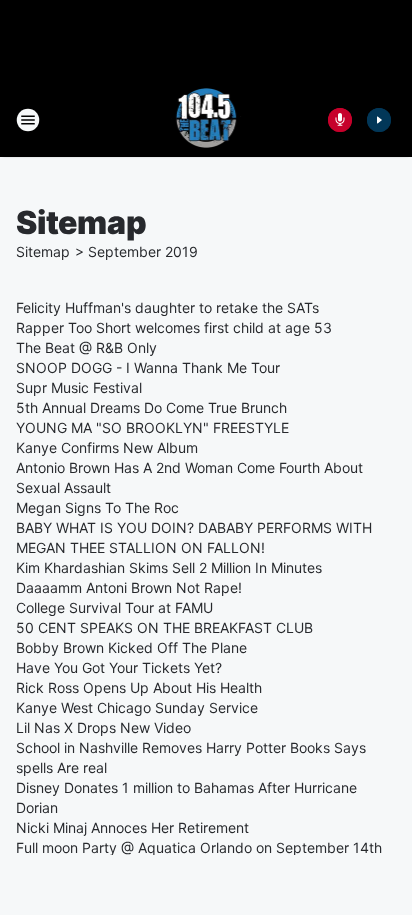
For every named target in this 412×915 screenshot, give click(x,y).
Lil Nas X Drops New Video (103, 727)
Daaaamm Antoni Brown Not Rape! (129, 587)
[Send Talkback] (340, 120)
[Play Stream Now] (379, 120)
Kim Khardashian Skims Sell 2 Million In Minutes (169, 567)
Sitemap (43, 251)
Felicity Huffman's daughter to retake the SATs (167, 307)
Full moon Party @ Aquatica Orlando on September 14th (199, 847)
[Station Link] (206, 120)
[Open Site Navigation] (28, 120)
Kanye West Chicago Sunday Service (137, 707)
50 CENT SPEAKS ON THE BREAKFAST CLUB (164, 627)
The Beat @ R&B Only (86, 347)
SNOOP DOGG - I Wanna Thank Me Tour (148, 367)
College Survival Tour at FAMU (114, 607)
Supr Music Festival (79, 387)
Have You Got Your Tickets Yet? (119, 667)
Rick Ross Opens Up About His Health (139, 687)
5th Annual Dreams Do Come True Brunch (151, 407)
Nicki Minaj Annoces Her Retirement (132, 827)
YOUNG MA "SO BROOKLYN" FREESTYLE (152, 427)
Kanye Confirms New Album (107, 447)
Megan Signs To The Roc (97, 507)
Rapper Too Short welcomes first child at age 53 (174, 327)
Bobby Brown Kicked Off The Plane (131, 647)
